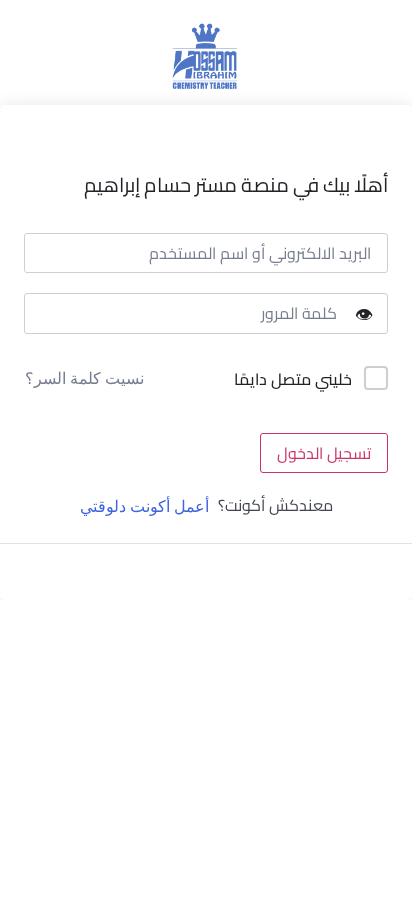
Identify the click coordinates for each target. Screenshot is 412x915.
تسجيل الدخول (324, 453)
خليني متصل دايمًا (293, 380)
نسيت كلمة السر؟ (84, 378)
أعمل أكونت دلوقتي (144, 506)
